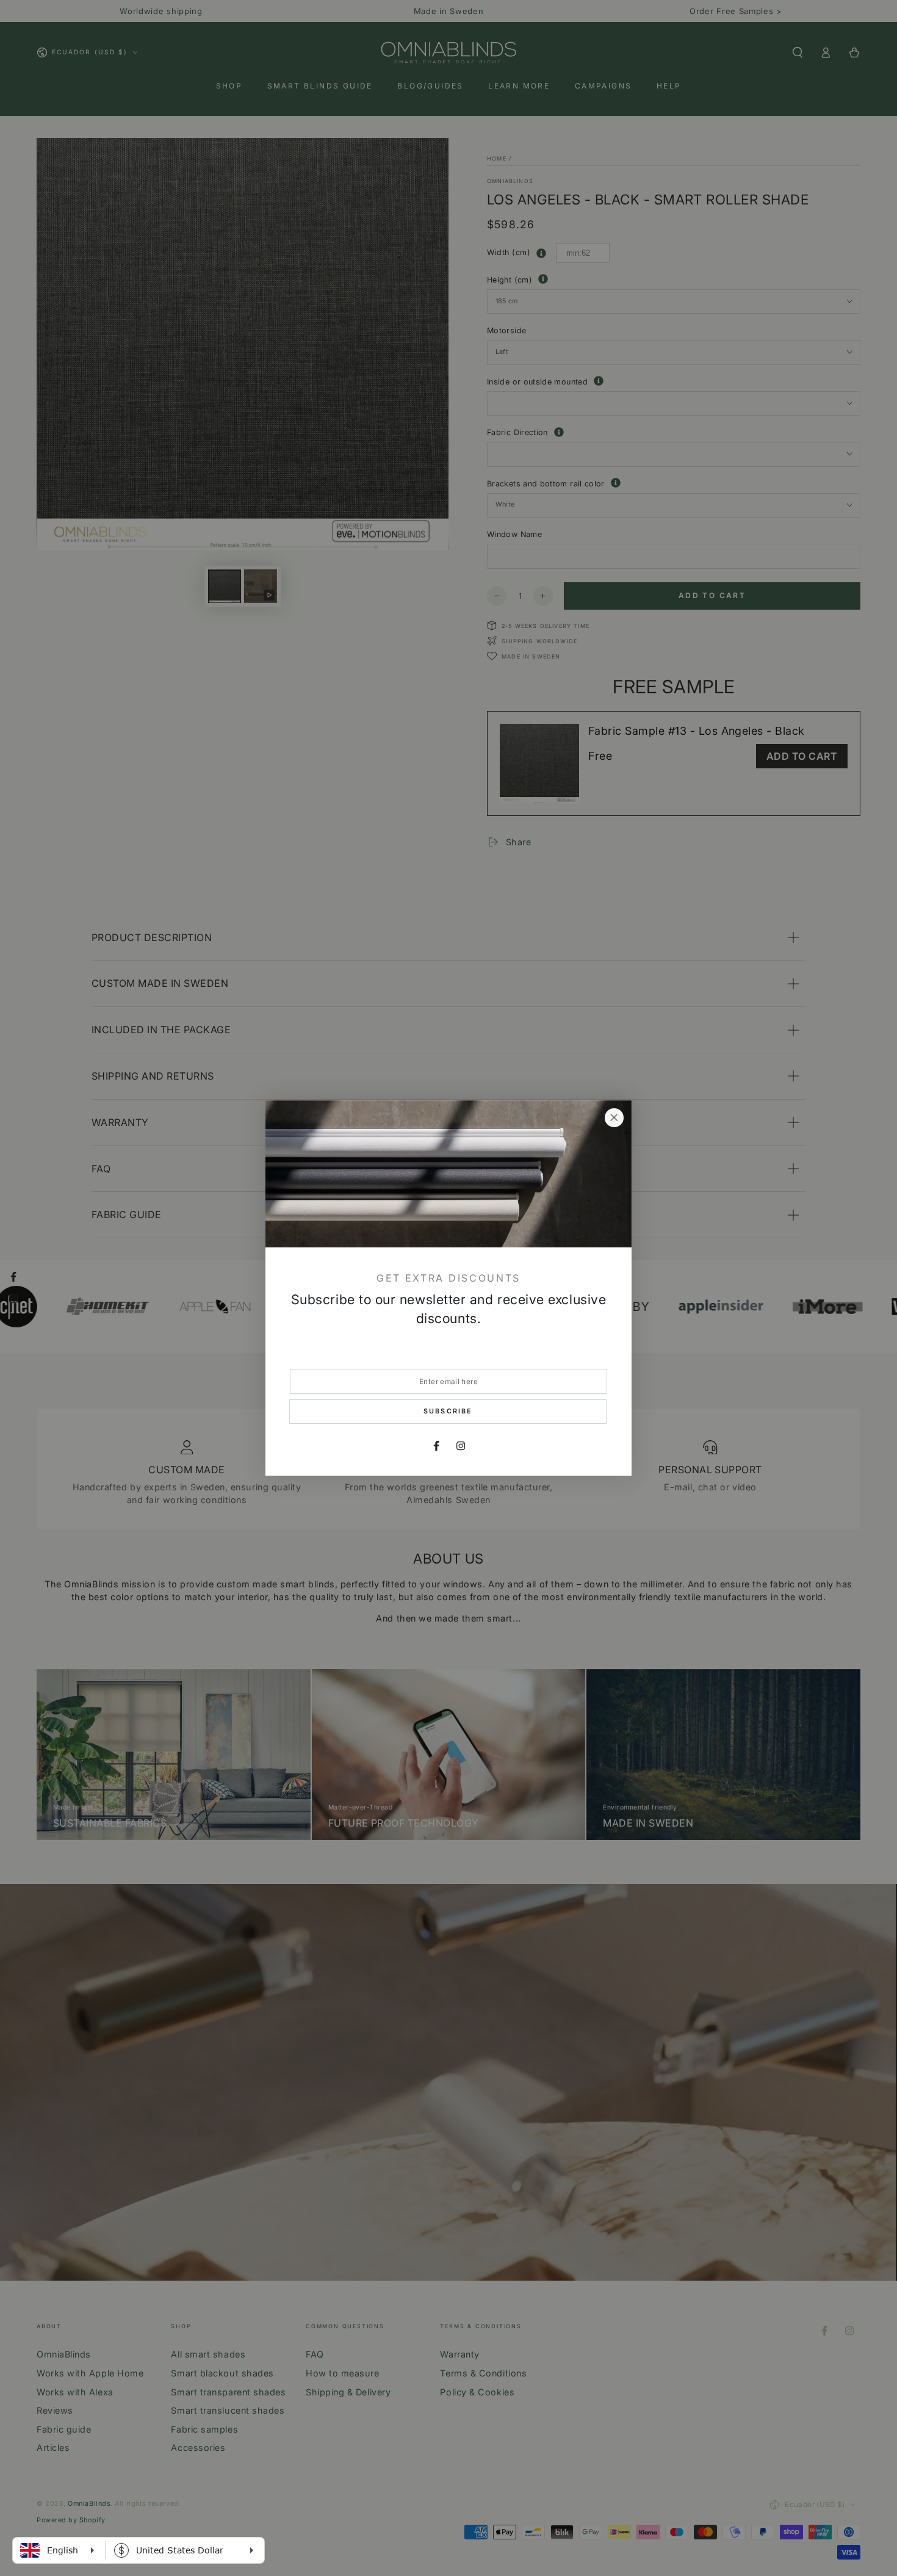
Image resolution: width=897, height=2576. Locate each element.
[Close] (614, 1118)
